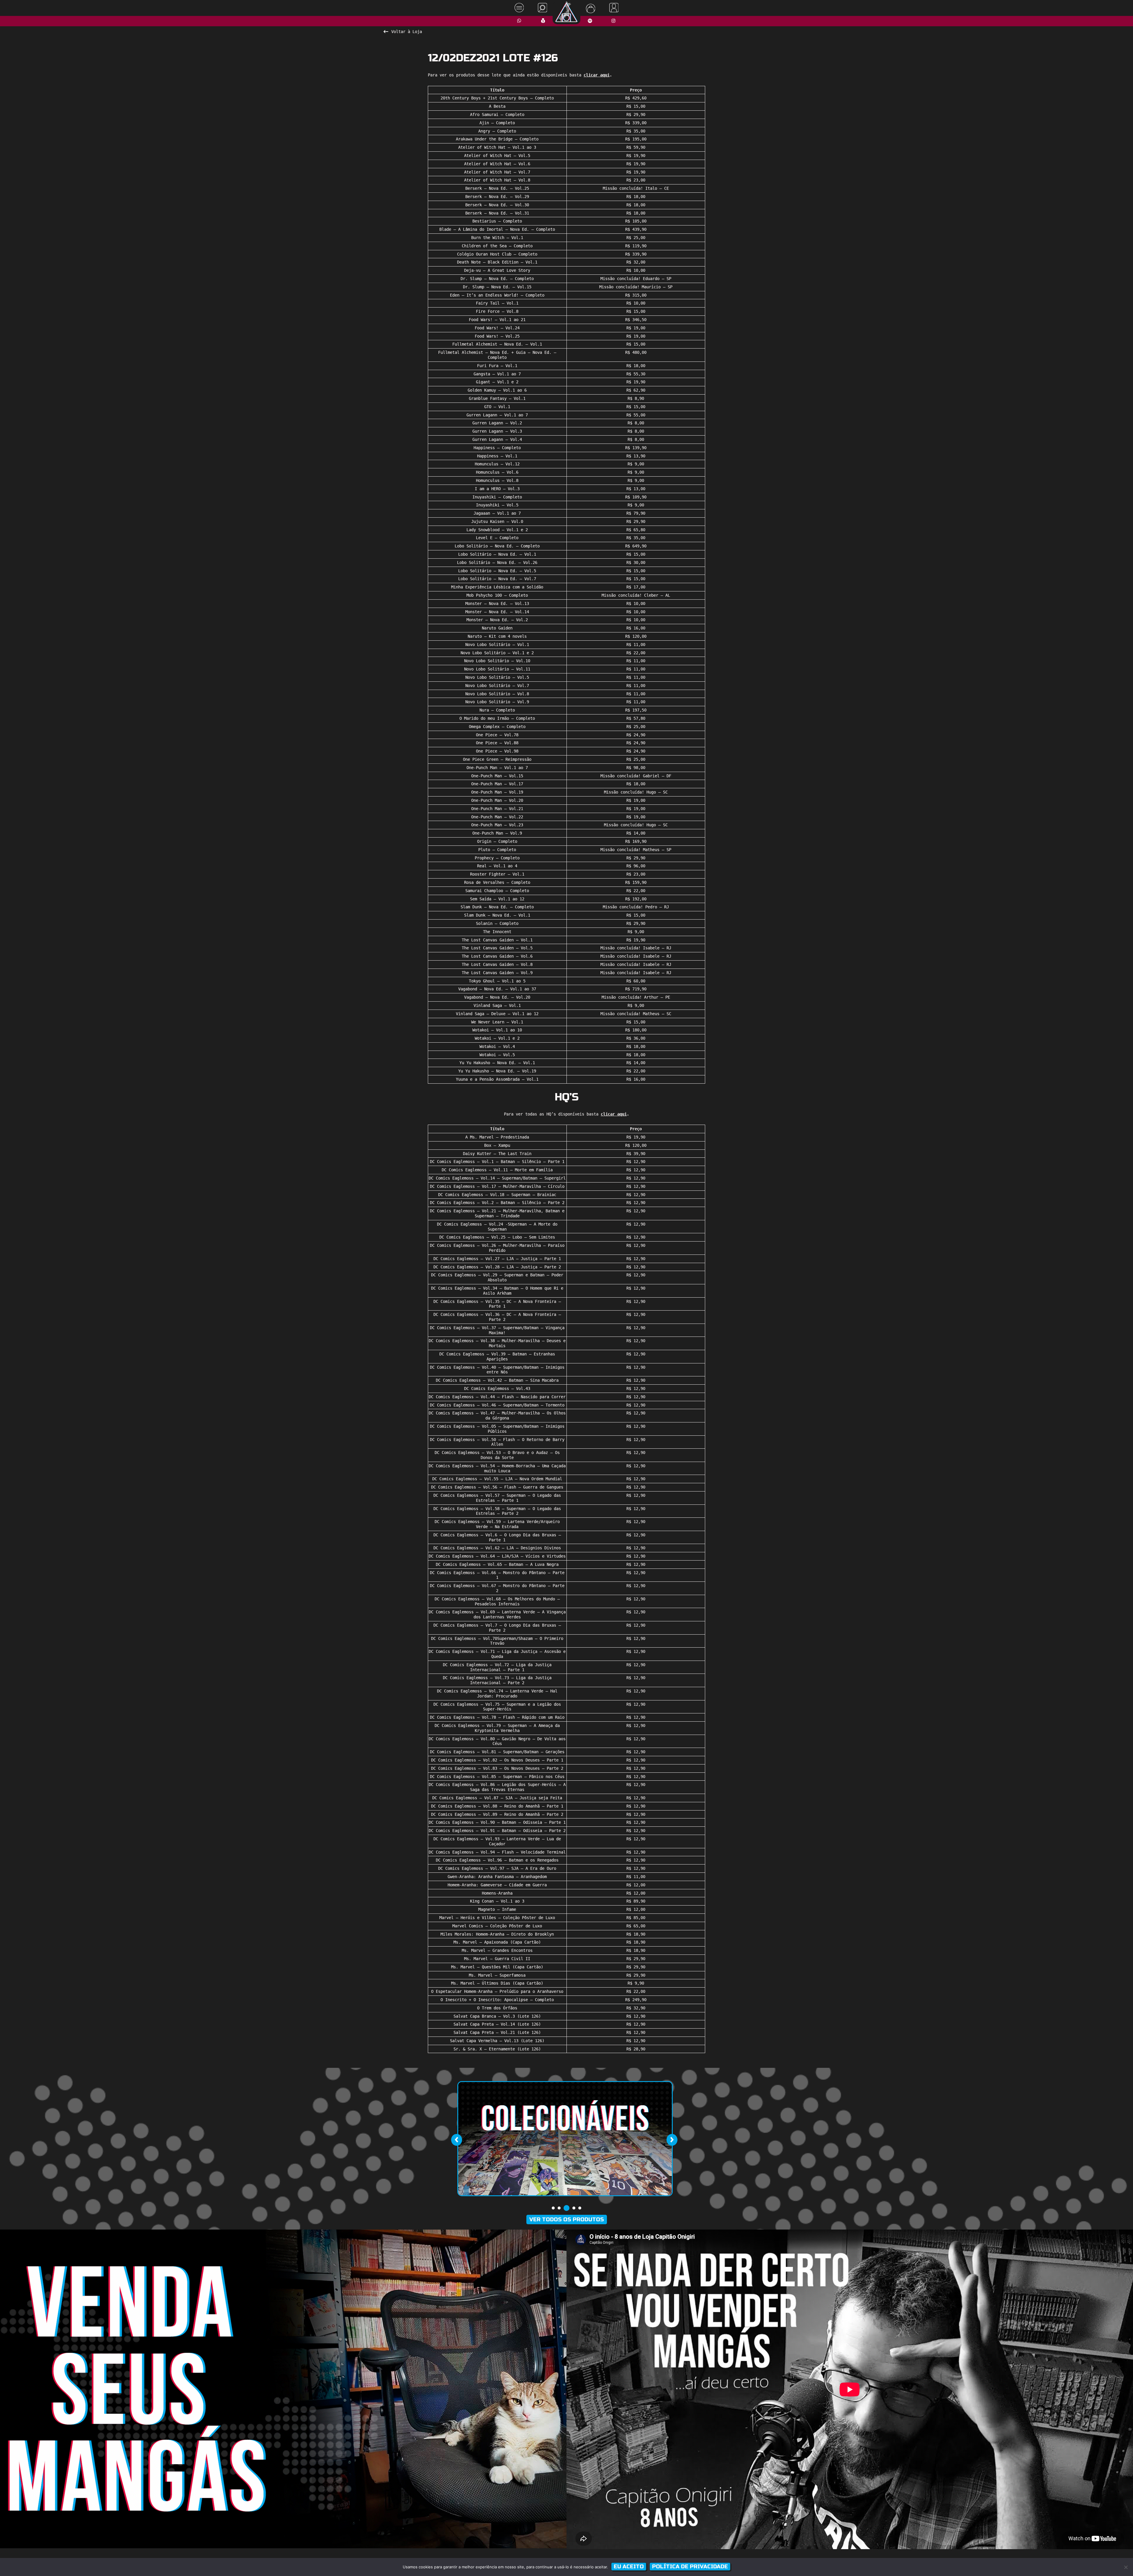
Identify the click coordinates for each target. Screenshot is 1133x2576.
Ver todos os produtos (567, 2220)
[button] (553, 2208)
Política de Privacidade (690, 2567)
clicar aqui (597, 75)
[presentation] (456, 2140)
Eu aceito (629, 2567)
